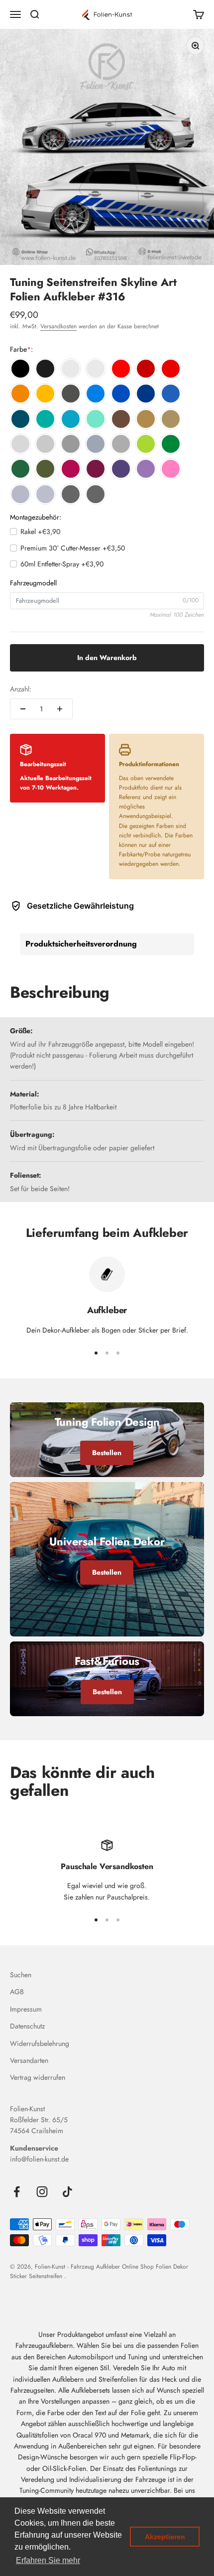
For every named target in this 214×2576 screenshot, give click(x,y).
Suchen (21, 1975)
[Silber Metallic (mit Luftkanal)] (20, 494)
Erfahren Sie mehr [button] (48, 2560)
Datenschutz (27, 2026)
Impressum (26, 2009)
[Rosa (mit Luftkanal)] (171, 469)
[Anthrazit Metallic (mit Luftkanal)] (71, 394)
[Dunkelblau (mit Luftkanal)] (146, 394)
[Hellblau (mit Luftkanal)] (96, 394)
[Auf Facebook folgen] (17, 2192)
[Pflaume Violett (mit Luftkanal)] (96, 469)
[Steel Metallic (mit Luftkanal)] (71, 494)
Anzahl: (21, 689)
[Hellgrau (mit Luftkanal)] (20, 444)
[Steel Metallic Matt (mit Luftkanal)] (96, 494)
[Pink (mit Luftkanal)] (71, 469)
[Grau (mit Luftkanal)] (45, 444)
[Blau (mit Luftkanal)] (121, 394)
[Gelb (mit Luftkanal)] (45, 394)
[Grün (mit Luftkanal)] (171, 444)
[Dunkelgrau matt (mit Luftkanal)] (121, 444)
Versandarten (29, 2060)
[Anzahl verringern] (23, 709)
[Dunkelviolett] (121, 469)
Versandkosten (58, 326)
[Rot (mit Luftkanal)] (121, 369)
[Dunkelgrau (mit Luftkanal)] (71, 444)
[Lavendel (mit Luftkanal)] (146, 469)
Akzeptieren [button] (165, 2537)
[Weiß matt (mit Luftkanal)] (96, 369)
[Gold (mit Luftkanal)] (146, 419)
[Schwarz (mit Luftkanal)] (20, 369)
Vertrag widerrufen (38, 2077)
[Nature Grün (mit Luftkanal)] (146, 444)
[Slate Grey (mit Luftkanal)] (96, 444)
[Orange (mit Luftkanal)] (20, 394)
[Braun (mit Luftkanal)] (121, 419)
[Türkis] (45, 419)
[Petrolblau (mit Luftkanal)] (20, 419)
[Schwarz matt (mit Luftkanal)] (45, 369)
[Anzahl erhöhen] (60, 709)
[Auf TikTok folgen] (67, 2192)
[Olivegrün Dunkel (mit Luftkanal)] (45, 469)
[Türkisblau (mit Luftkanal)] (71, 419)
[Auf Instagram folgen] (42, 2192)
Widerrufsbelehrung (40, 2043)
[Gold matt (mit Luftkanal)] (171, 419)
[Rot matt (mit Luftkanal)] (171, 369)
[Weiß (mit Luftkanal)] (71, 369)
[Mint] (96, 419)
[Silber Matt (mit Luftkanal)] (45, 494)
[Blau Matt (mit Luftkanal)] (171, 394)
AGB (17, 1992)
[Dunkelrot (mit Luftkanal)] (146, 369)
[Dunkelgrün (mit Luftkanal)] (20, 469)
